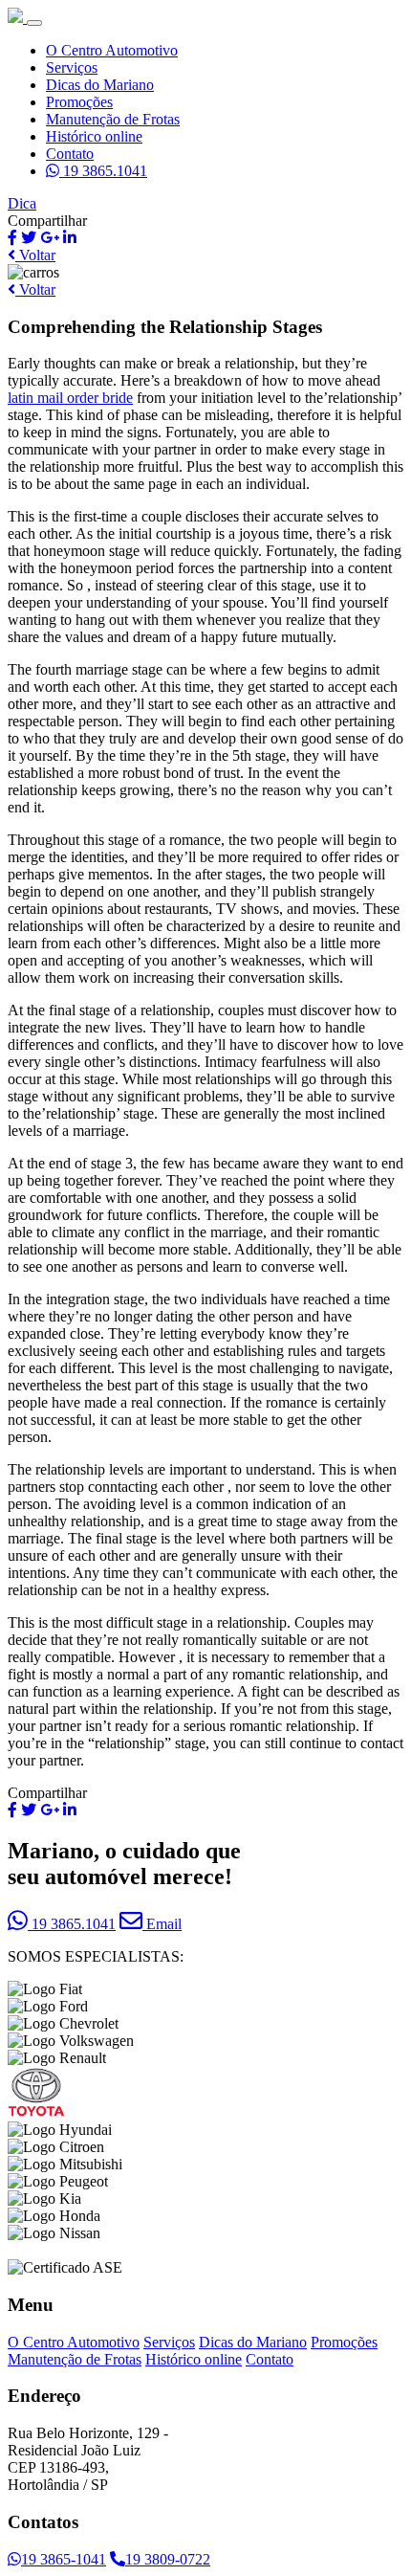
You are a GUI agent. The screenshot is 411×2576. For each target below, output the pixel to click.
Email (162, 1924)
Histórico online (94, 136)
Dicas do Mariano (100, 85)
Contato (70, 154)
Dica (22, 203)
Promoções (79, 102)
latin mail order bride (70, 398)
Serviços (72, 67)
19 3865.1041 (103, 171)
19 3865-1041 (64, 2559)
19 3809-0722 (168, 2559)
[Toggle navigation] (34, 23)
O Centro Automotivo (112, 50)
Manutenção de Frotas (113, 119)
